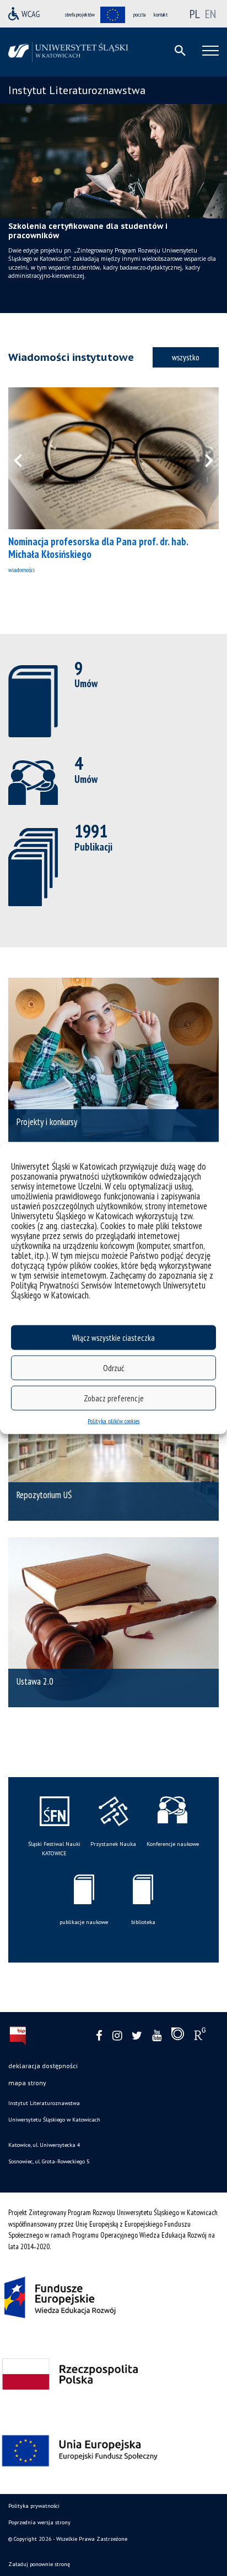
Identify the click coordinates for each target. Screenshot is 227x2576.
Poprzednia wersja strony (39, 2522)
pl (195, 14)
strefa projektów (80, 15)
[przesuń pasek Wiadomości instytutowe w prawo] (202, 458)
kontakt (161, 15)
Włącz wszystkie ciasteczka (113, 1337)
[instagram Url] (117, 2036)
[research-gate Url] (200, 2036)
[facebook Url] (99, 2036)
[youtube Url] (157, 2036)
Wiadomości (21, 570)
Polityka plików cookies (113, 1421)
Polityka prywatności (34, 2506)
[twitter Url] (137, 2036)
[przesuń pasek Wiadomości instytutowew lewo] (25, 458)
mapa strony (27, 2083)
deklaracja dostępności (43, 2066)
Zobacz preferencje (114, 1398)
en (210, 14)
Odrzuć (113, 1368)
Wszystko (186, 357)
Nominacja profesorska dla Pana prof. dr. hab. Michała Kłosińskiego (98, 548)
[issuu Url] (178, 2036)
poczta (139, 15)
